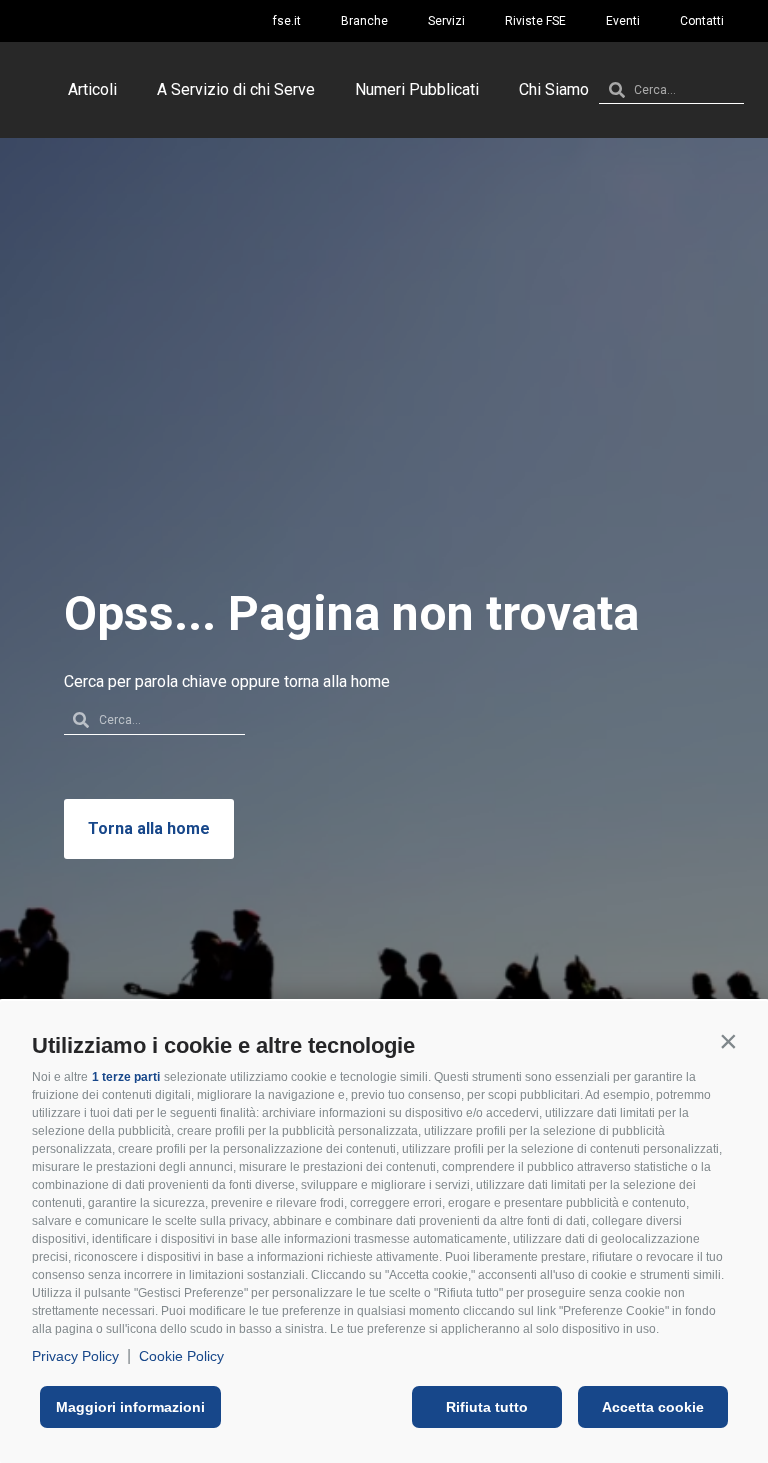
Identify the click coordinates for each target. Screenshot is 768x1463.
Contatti (702, 21)
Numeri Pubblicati (417, 89)
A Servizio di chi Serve (236, 89)
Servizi (446, 21)
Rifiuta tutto (487, 1407)
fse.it (287, 21)
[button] (728, 1041)
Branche (364, 21)
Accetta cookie (653, 1407)
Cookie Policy (181, 1356)
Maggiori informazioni (130, 1407)
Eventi (623, 21)
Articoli (92, 89)
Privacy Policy (75, 1356)
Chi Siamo (554, 89)
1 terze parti (126, 1077)
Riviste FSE (535, 21)
